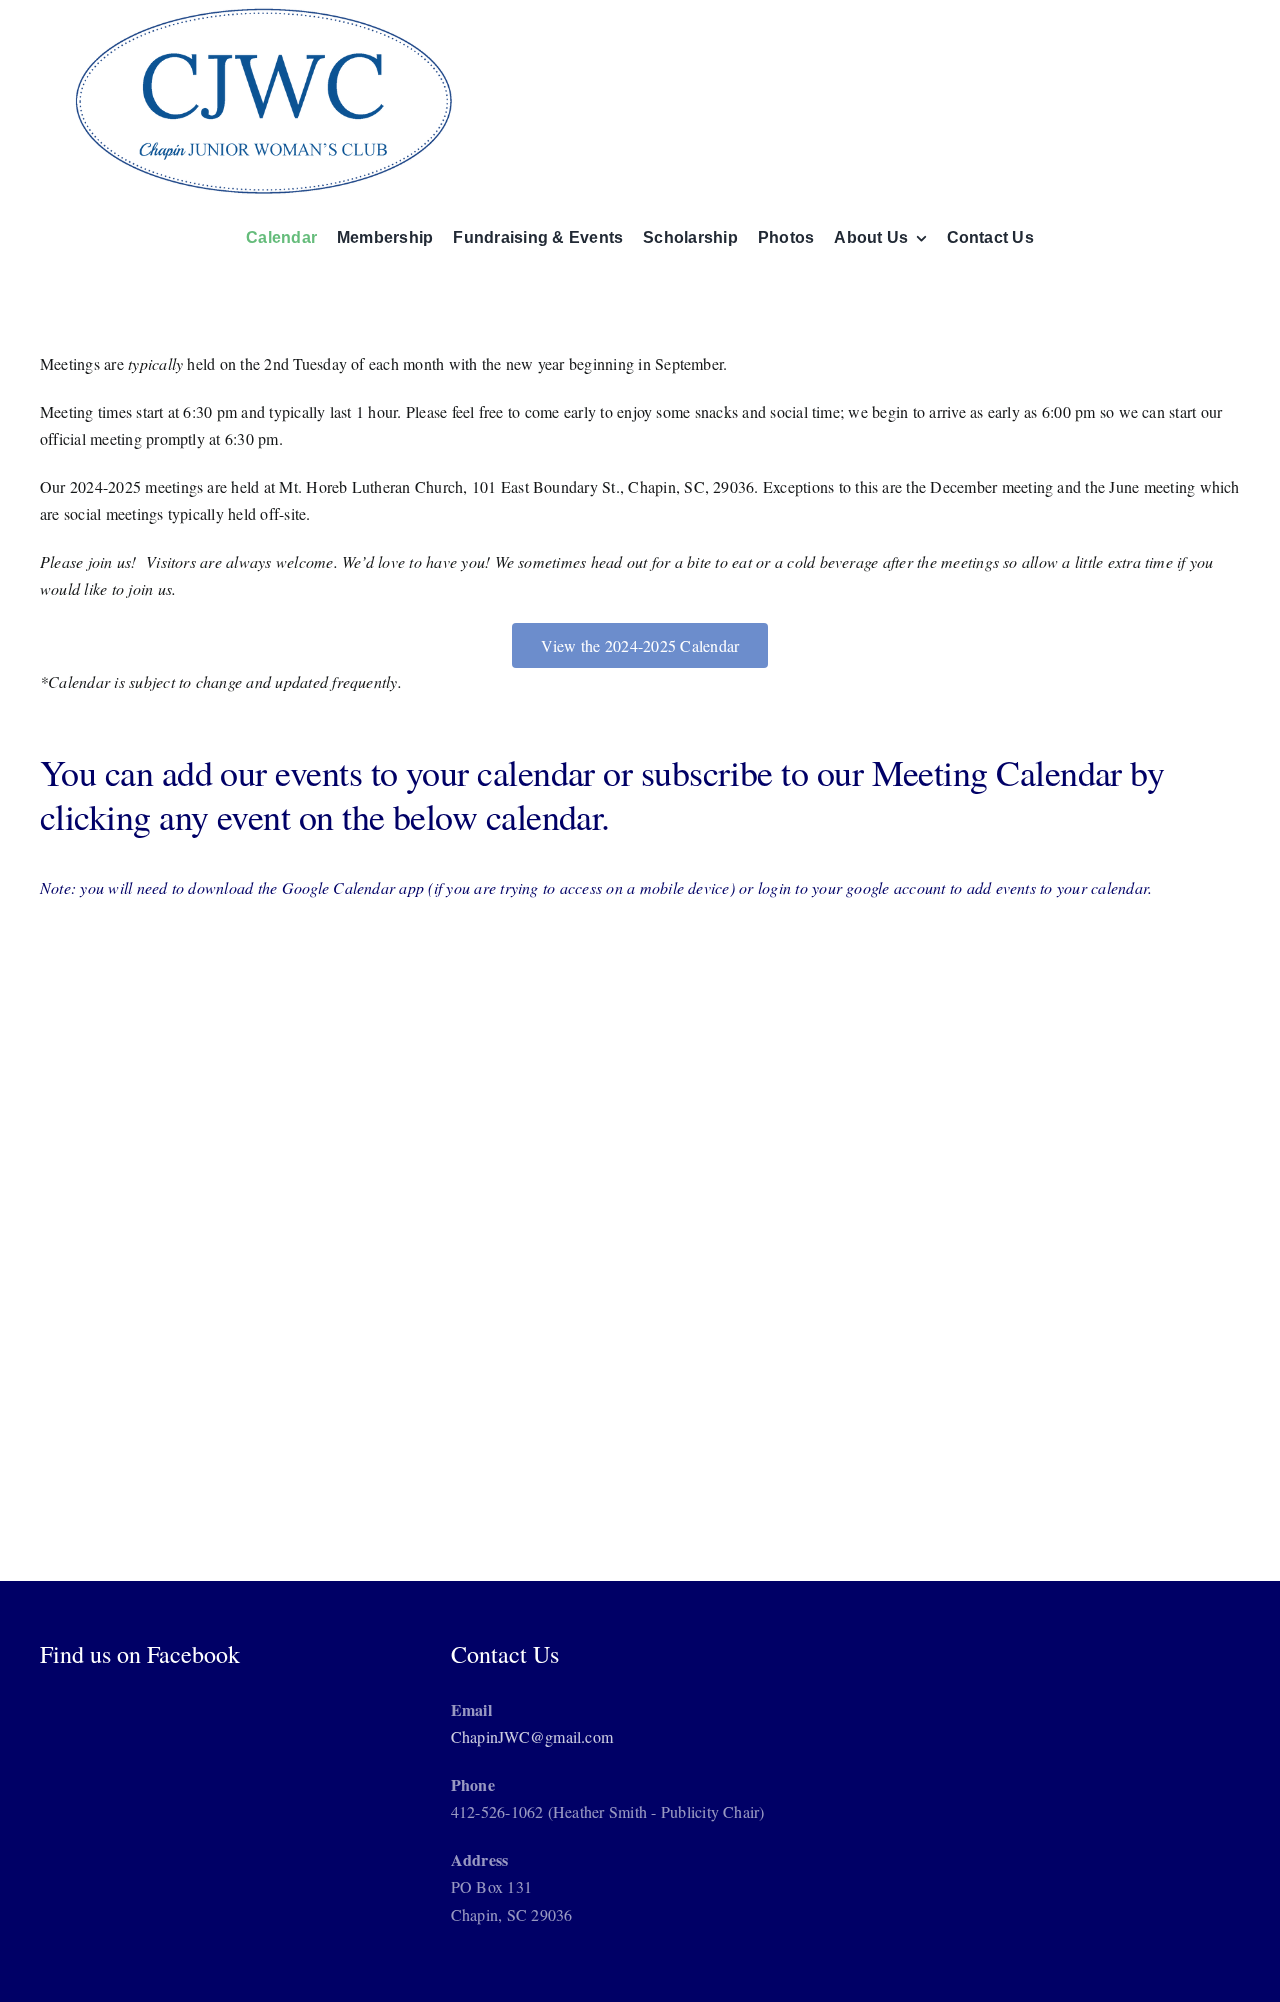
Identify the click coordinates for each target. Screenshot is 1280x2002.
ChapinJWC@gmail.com (532, 1736)
